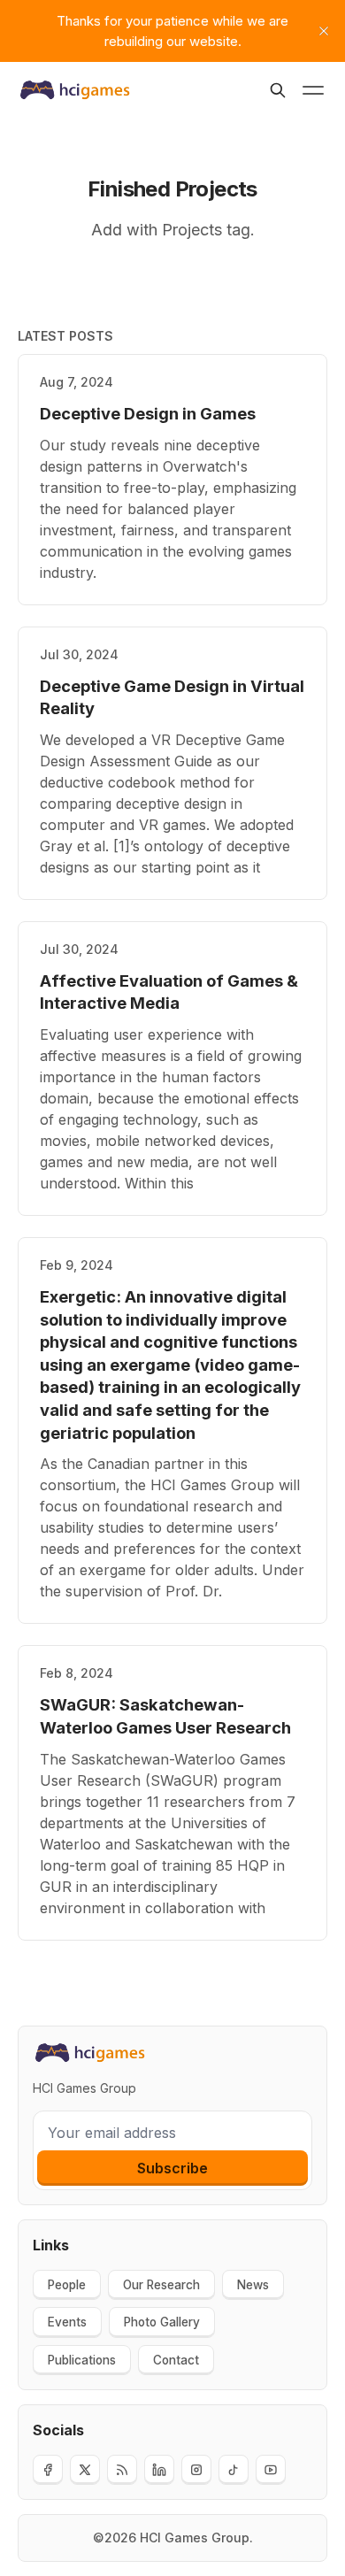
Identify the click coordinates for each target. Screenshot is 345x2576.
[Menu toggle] (313, 90)
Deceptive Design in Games (148, 413)
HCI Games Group (195, 2538)
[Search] (278, 90)
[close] (324, 31)
